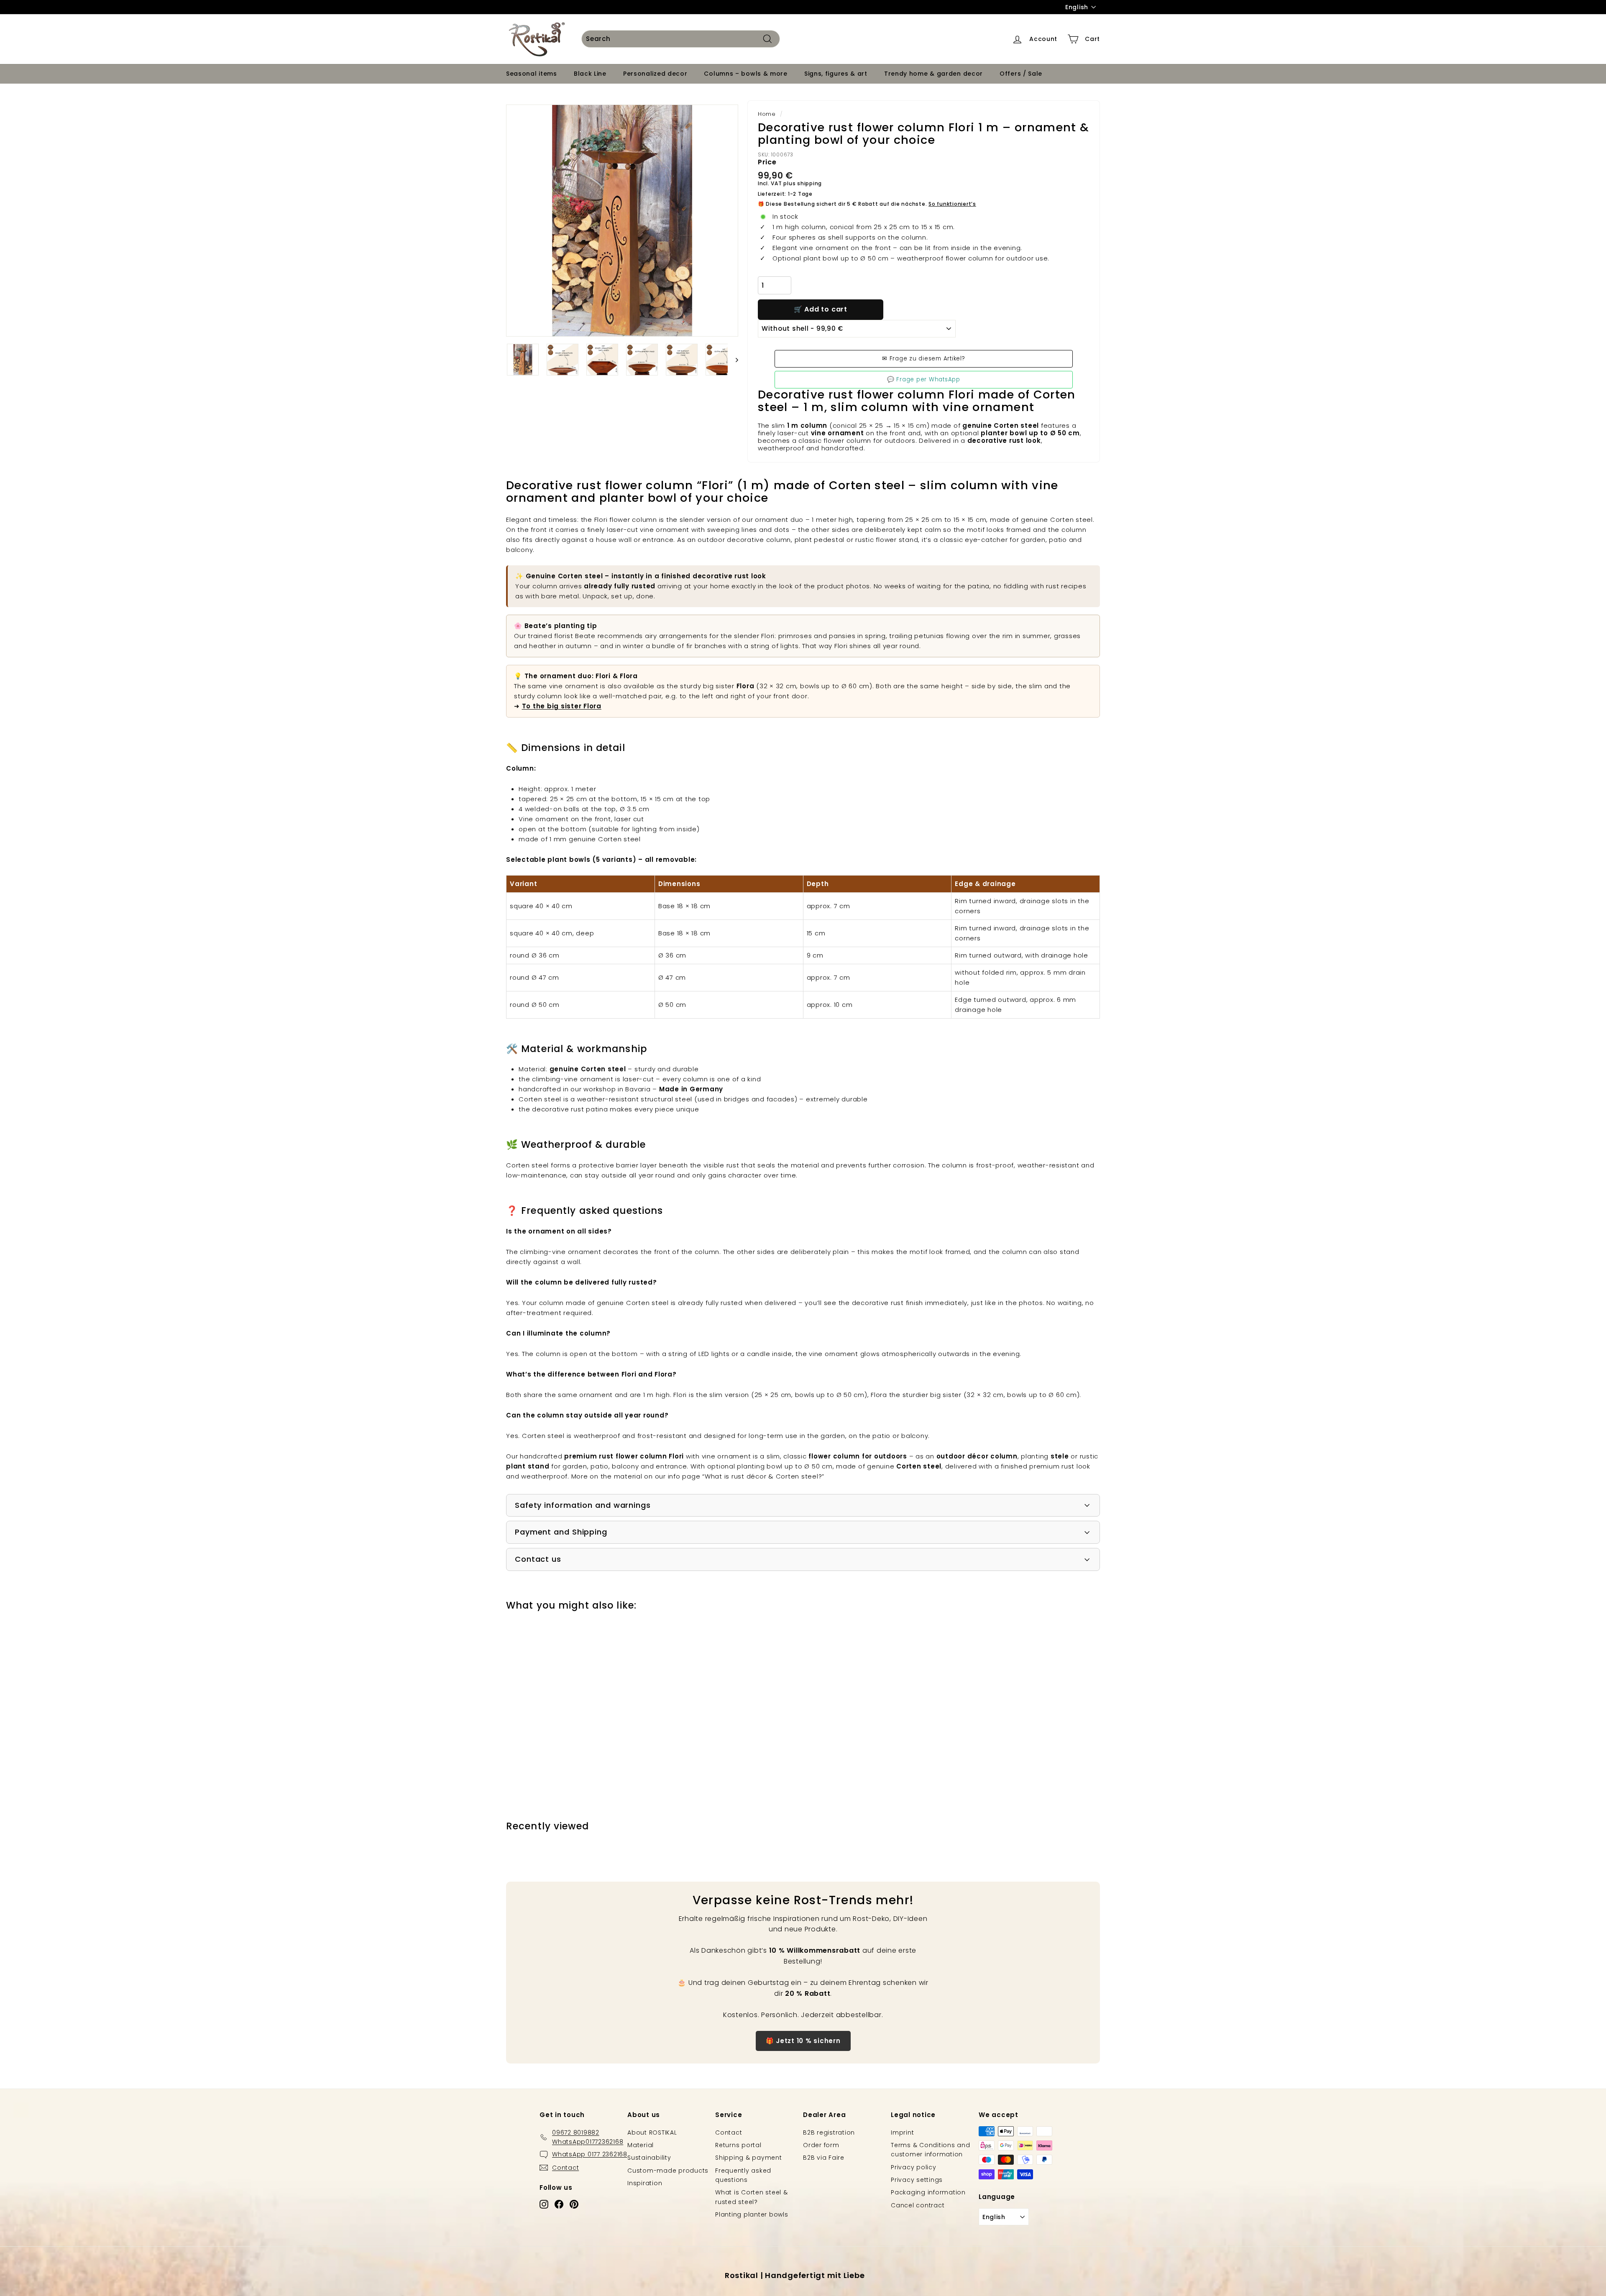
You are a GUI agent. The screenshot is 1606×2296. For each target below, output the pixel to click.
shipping (809, 183)
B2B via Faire (824, 2158)
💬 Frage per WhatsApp (924, 379)
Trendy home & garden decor (933, 74)
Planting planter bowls (752, 2214)
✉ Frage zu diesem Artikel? (924, 359)
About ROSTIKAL (652, 2133)
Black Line (590, 74)
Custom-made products (668, 2171)
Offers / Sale (1021, 74)
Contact (729, 2133)
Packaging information (928, 2192)
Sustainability (649, 2158)
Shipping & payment (749, 2158)
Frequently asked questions (743, 2175)
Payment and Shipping (561, 1532)
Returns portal (738, 2145)
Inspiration (645, 2183)
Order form (821, 2145)
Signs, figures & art (836, 74)
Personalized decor (655, 74)
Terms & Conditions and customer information (931, 2150)
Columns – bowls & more (745, 74)
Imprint (902, 2133)
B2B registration (829, 2133)
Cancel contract (918, 2205)
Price (767, 162)
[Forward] (733, 360)
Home (767, 114)
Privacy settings (917, 2180)
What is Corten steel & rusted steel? (752, 2197)
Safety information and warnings (583, 1505)
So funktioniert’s (952, 204)
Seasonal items (532, 74)
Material (641, 2145)
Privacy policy (914, 2167)
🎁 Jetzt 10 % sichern (803, 2041)
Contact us (538, 1559)
